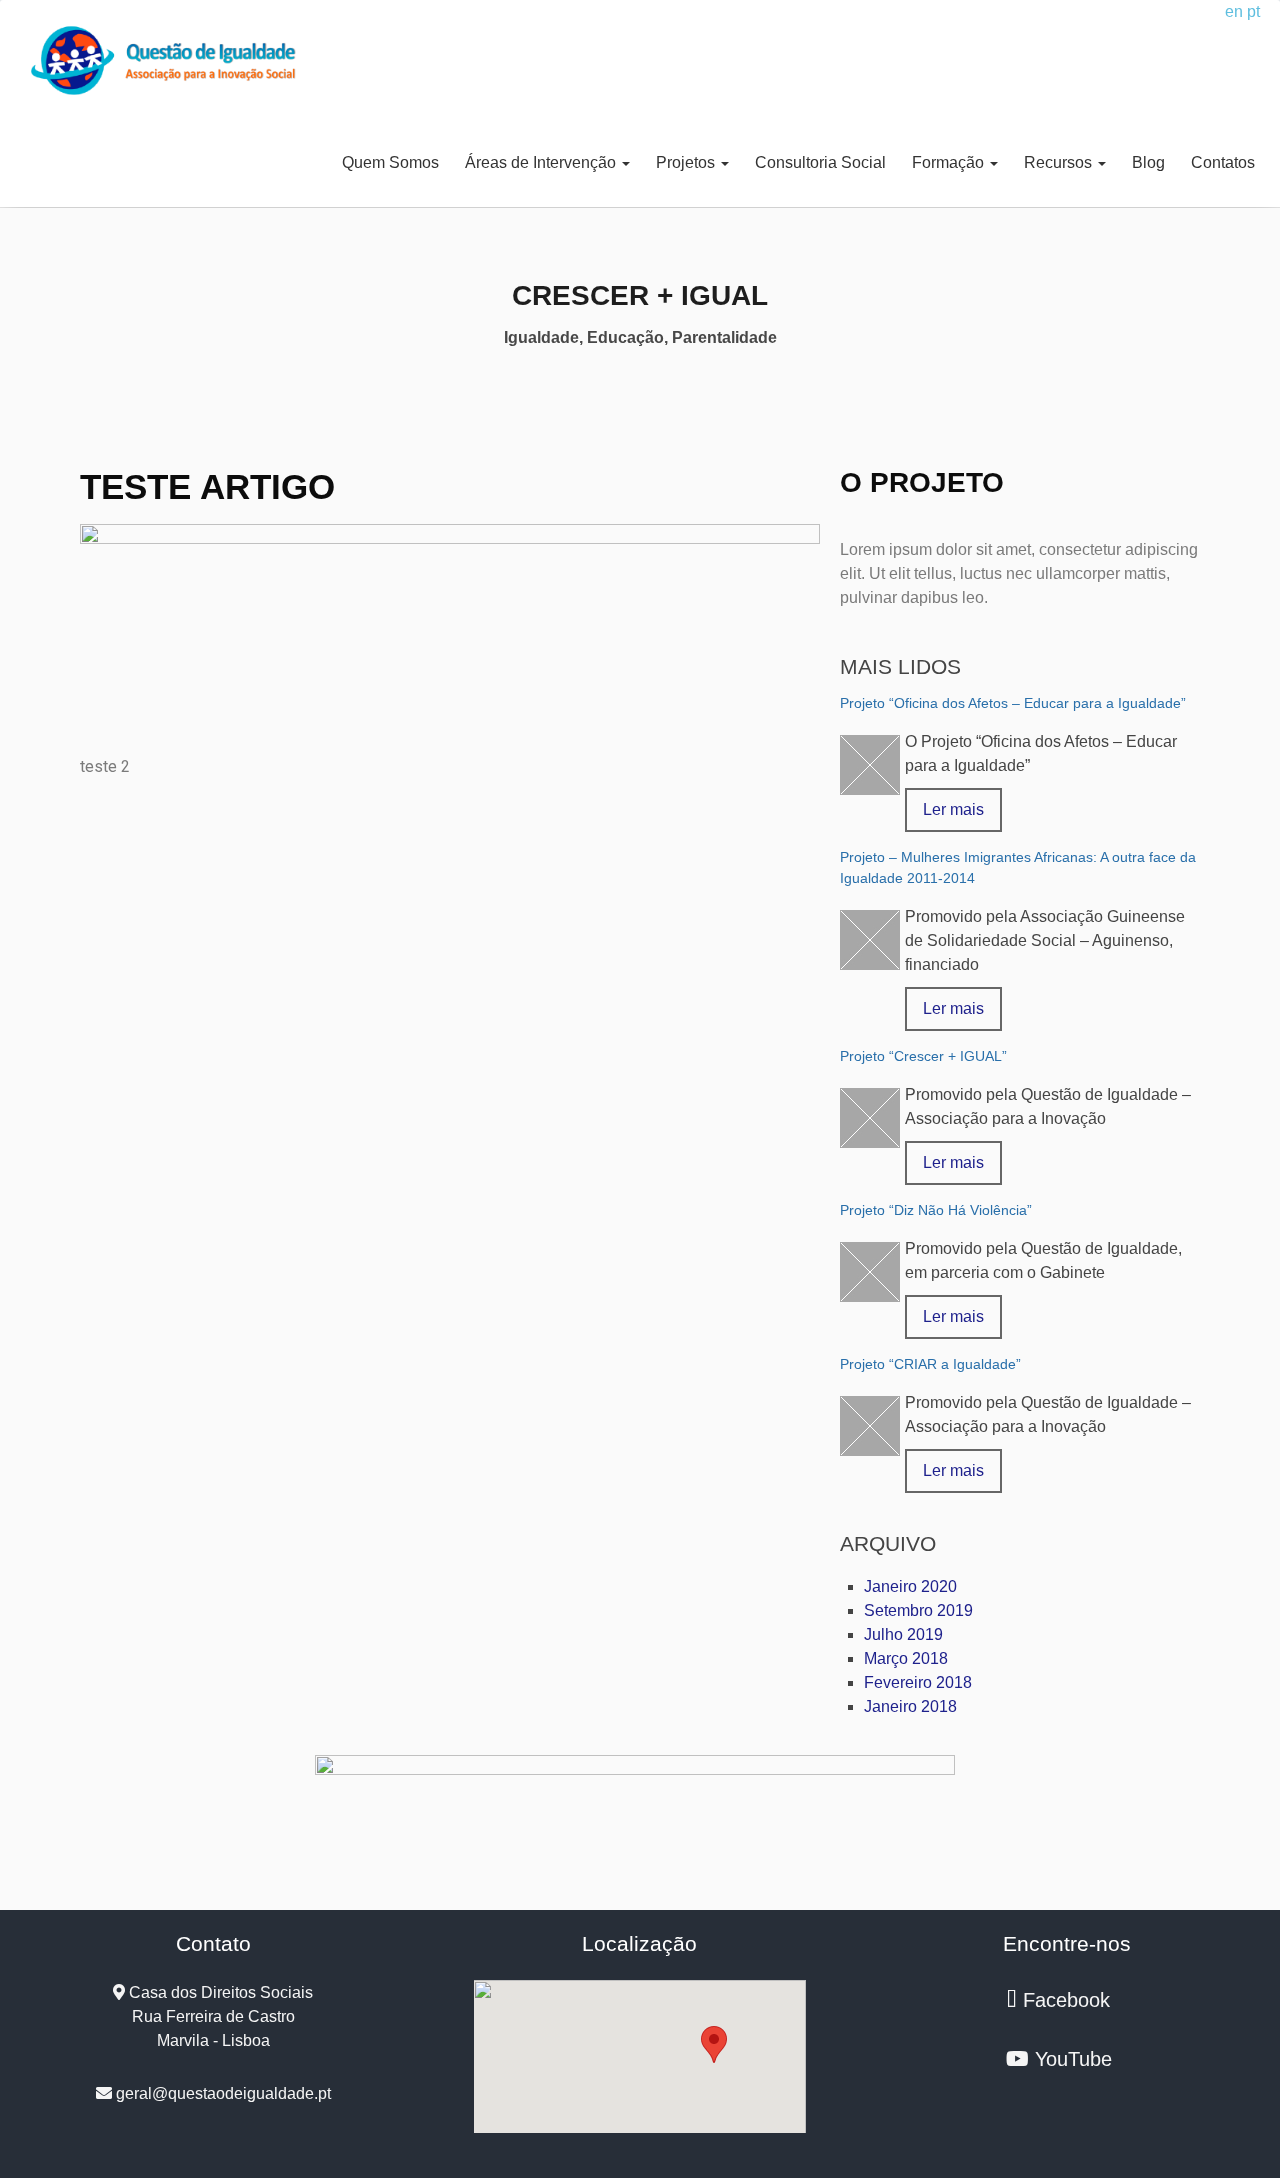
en (1234, 11)
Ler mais (953, 809)
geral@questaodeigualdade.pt (221, 2093)
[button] (714, 2044)
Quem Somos (390, 162)
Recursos (1060, 162)
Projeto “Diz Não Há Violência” (936, 1210)
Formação (950, 162)
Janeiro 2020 (910, 1586)
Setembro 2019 (918, 1610)
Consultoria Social (820, 162)
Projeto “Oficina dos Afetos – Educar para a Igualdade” (1013, 703)
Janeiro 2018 (910, 1706)
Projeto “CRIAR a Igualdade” (930, 1364)
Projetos (687, 162)
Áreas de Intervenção (542, 162)
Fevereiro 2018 (918, 1682)
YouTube (1070, 2059)
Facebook (1063, 2000)
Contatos (1223, 162)
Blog (1148, 162)
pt (1253, 11)
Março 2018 (906, 1658)
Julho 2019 (903, 1634)
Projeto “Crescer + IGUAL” (923, 1056)
